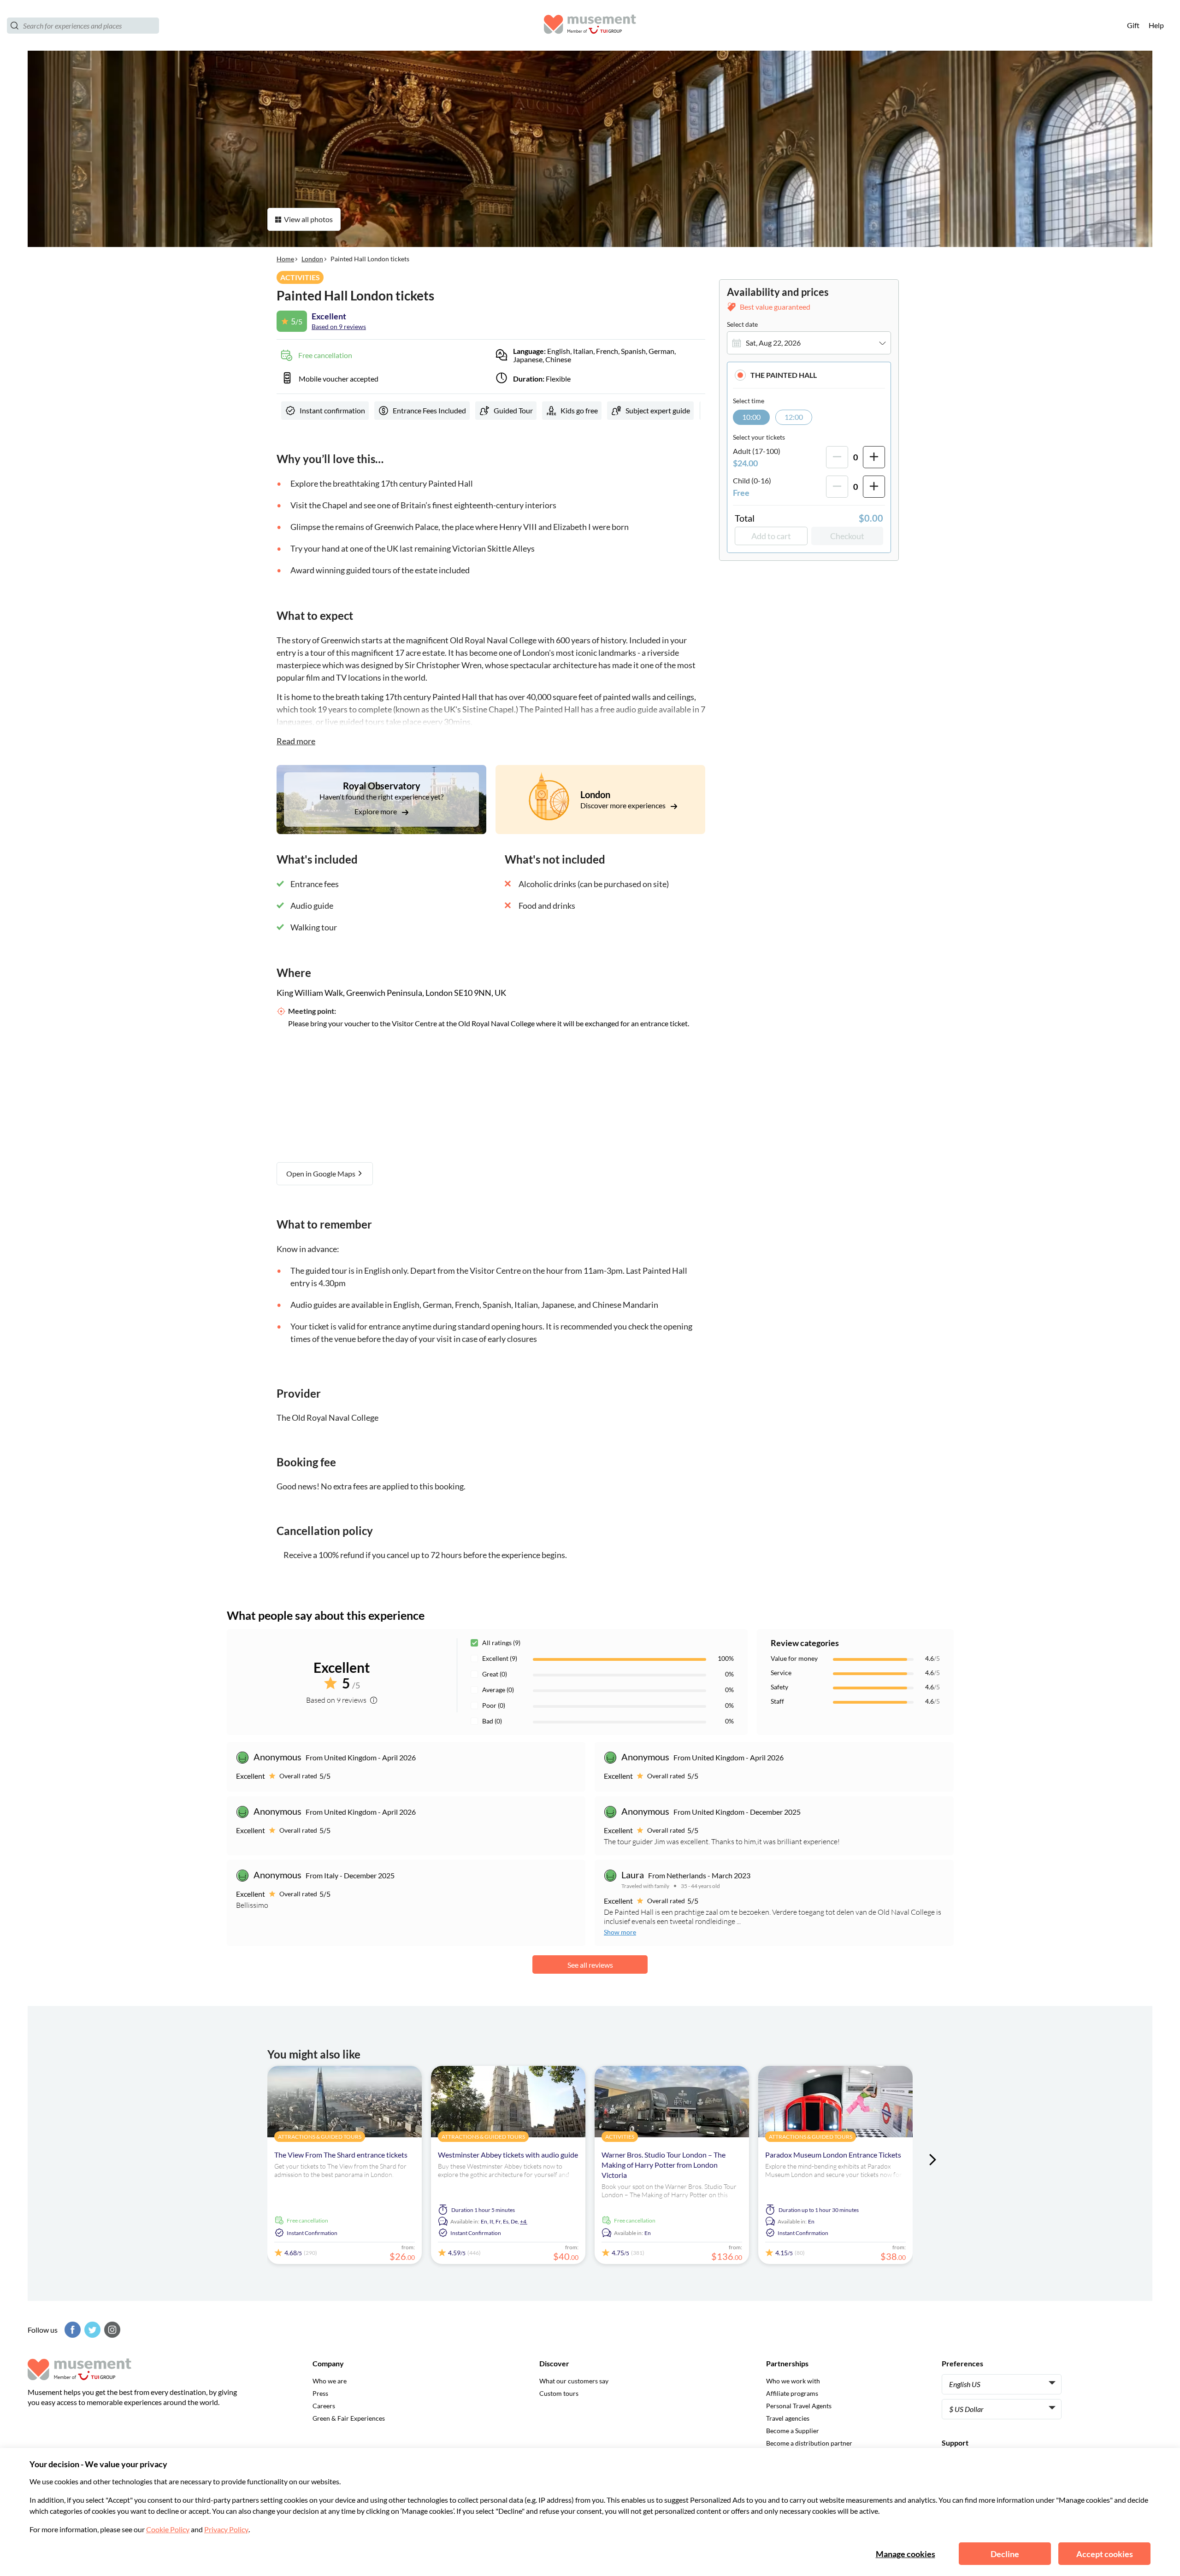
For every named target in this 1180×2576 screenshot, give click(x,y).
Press (320, 2393)
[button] (809, 375)
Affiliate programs (792, 2393)
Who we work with (793, 2381)
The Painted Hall (784, 375)
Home (285, 259)
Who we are (330, 2381)
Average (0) (498, 1690)
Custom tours (559, 2393)
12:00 (794, 417)
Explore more (376, 811)
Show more (620, 1932)
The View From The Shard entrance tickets (341, 2155)
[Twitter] (91, 2330)
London (312, 259)
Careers (324, 2406)
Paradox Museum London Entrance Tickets (833, 2155)
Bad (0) (492, 1721)
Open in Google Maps (322, 1173)
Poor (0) (494, 1705)
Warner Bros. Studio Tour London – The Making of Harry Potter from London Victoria (664, 2165)
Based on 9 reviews (339, 326)
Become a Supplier (793, 2431)
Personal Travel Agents (799, 2406)
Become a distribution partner (809, 2443)
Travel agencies (788, 2418)
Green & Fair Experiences (349, 2418)
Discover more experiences (624, 805)
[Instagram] (111, 2330)
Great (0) (495, 1674)
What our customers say (574, 2381)
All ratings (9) (501, 1643)
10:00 (751, 417)
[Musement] (590, 26)
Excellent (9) (500, 1658)
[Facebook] (71, 2330)
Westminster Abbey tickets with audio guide (508, 2155)
